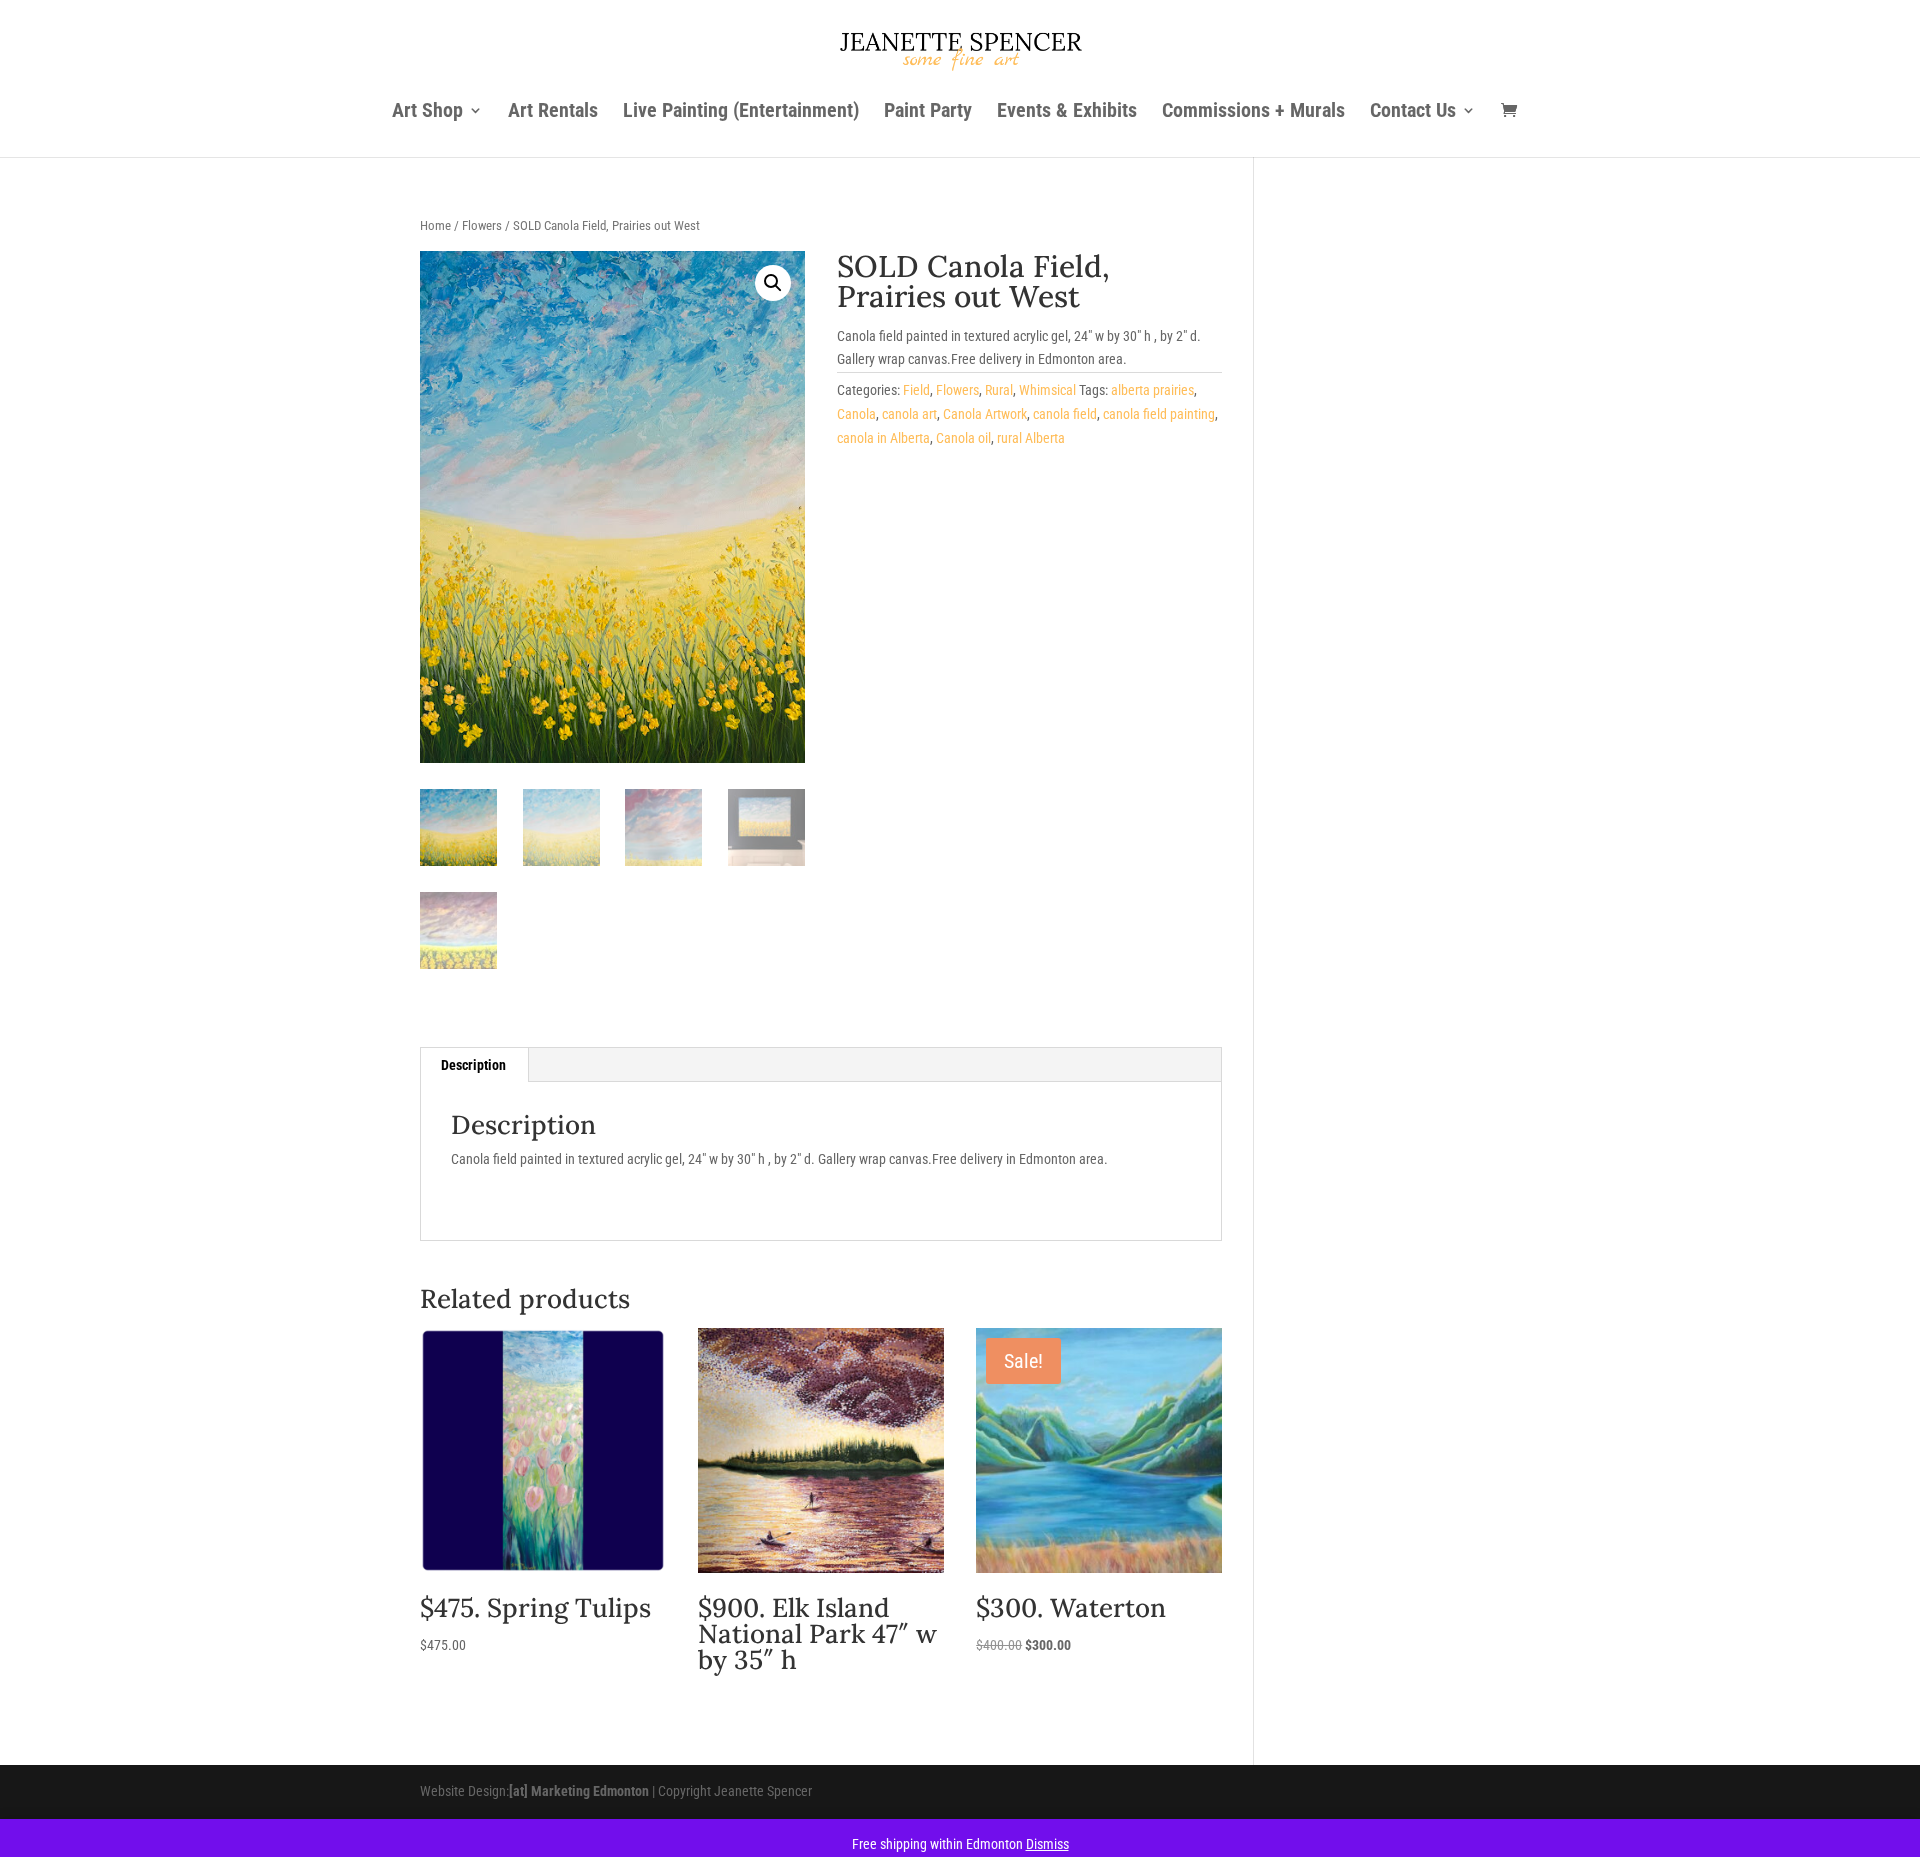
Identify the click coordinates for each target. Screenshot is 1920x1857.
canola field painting (1159, 414)
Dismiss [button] (1047, 1844)
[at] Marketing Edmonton (579, 1791)
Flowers (482, 225)
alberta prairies (1152, 390)
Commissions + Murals (1253, 112)
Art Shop (427, 112)
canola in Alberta (883, 438)
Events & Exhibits (1067, 112)
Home (435, 225)
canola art (909, 414)
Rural (999, 390)
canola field (1065, 414)
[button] (773, 283)
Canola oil (963, 438)
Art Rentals (553, 112)
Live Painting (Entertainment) (741, 112)
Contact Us (1413, 112)
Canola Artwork (985, 414)
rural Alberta (1031, 438)
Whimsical (1047, 390)
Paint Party (928, 112)
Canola (856, 414)
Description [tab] (473, 1065)
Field (916, 390)
